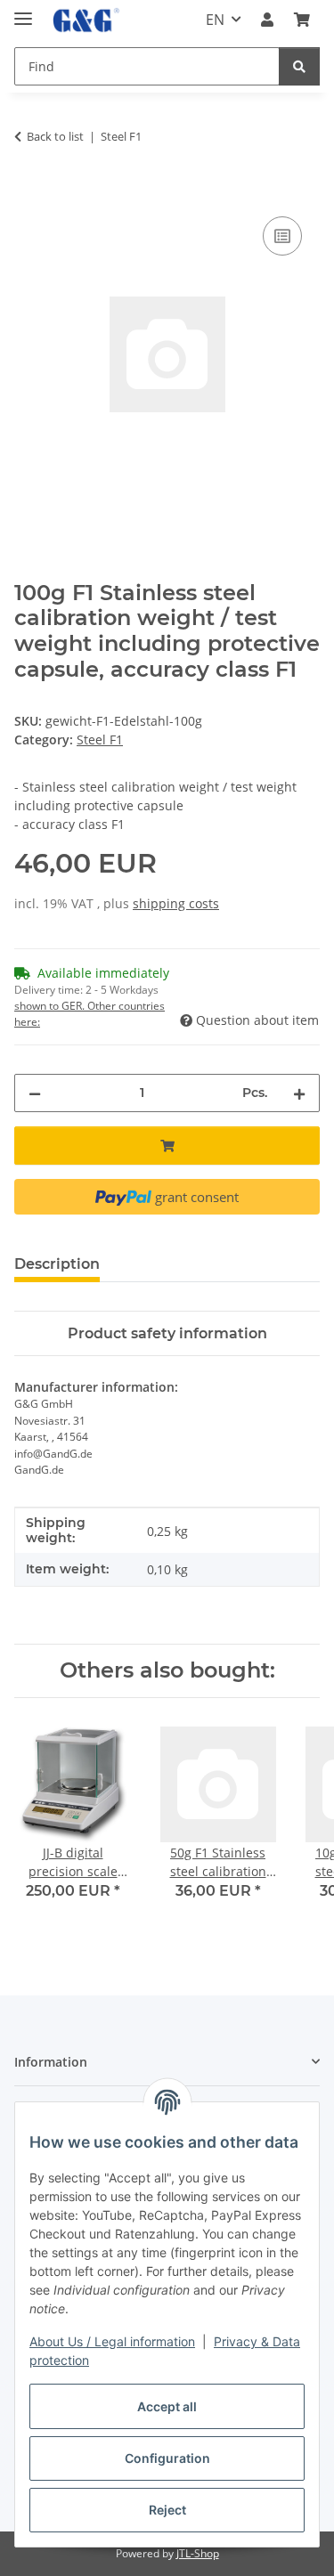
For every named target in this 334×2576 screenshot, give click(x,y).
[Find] (299, 66)
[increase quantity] (299, 1093)
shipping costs (176, 903)
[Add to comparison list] (282, 236)
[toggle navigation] (23, 11)
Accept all (167, 2406)
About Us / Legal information (112, 2341)
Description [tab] (57, 1264)
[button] (267, 20)
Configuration (167, 2458)
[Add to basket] (29, 192)
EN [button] (215, 20)
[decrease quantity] (35, 1093)
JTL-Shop (198, 2553)
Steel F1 (100, 739)
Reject (167, 2510)
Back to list (55, 136)
